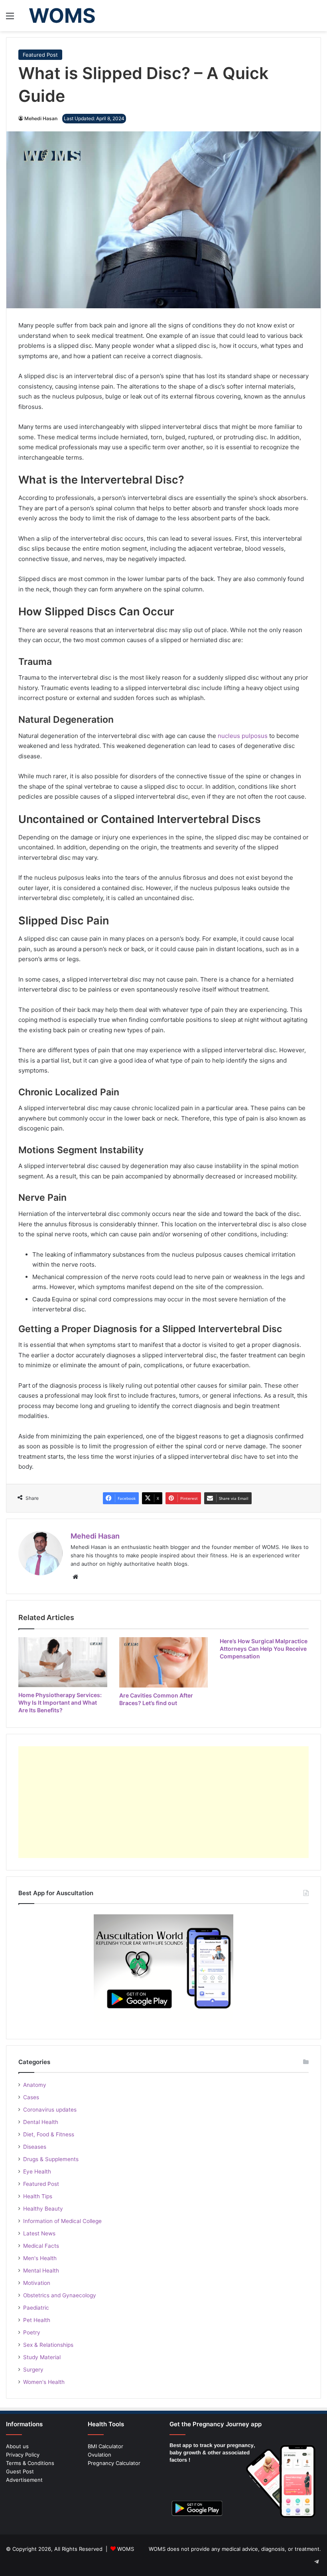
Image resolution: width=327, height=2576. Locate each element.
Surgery (33, 2370)
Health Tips (38, 2196)
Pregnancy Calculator (114, 2463)
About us (17, 2446)
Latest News (39, 2233)
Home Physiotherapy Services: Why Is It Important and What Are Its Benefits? (60, 1702)
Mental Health (41, 2271)
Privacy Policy (23, 2455)
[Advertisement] (163, 1802)
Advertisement (24, 2480)
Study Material (42, 2357)
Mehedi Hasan (41, 118)
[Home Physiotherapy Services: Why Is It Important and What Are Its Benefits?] (63, 1662)
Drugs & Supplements (51, 2159)
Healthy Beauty (43, 2209)
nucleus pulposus (243, 736)
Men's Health (40, 2258)
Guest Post (20, 2471)
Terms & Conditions (30, 2463)
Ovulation (99, 2455)
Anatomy (35, 2085)
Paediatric (36, 2308)
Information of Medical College (62, 2221)
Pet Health (37, 2320)
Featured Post (40, 55)
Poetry (32, 2332)
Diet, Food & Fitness (49, 2134)
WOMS (126, 2549)
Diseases (35, 2147)
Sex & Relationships (48, 2345)
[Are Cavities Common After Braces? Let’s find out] (164, 1662)
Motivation (37, 2283)
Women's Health (44, 2382)
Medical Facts (41, 2246)
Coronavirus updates (50, 2110)
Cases (31, 2097)
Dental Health (41, 2122)
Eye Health (37, 2171)
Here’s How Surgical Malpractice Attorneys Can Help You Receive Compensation (264, 1649)
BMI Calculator (105, 2446)
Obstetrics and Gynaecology (60, 2295)
